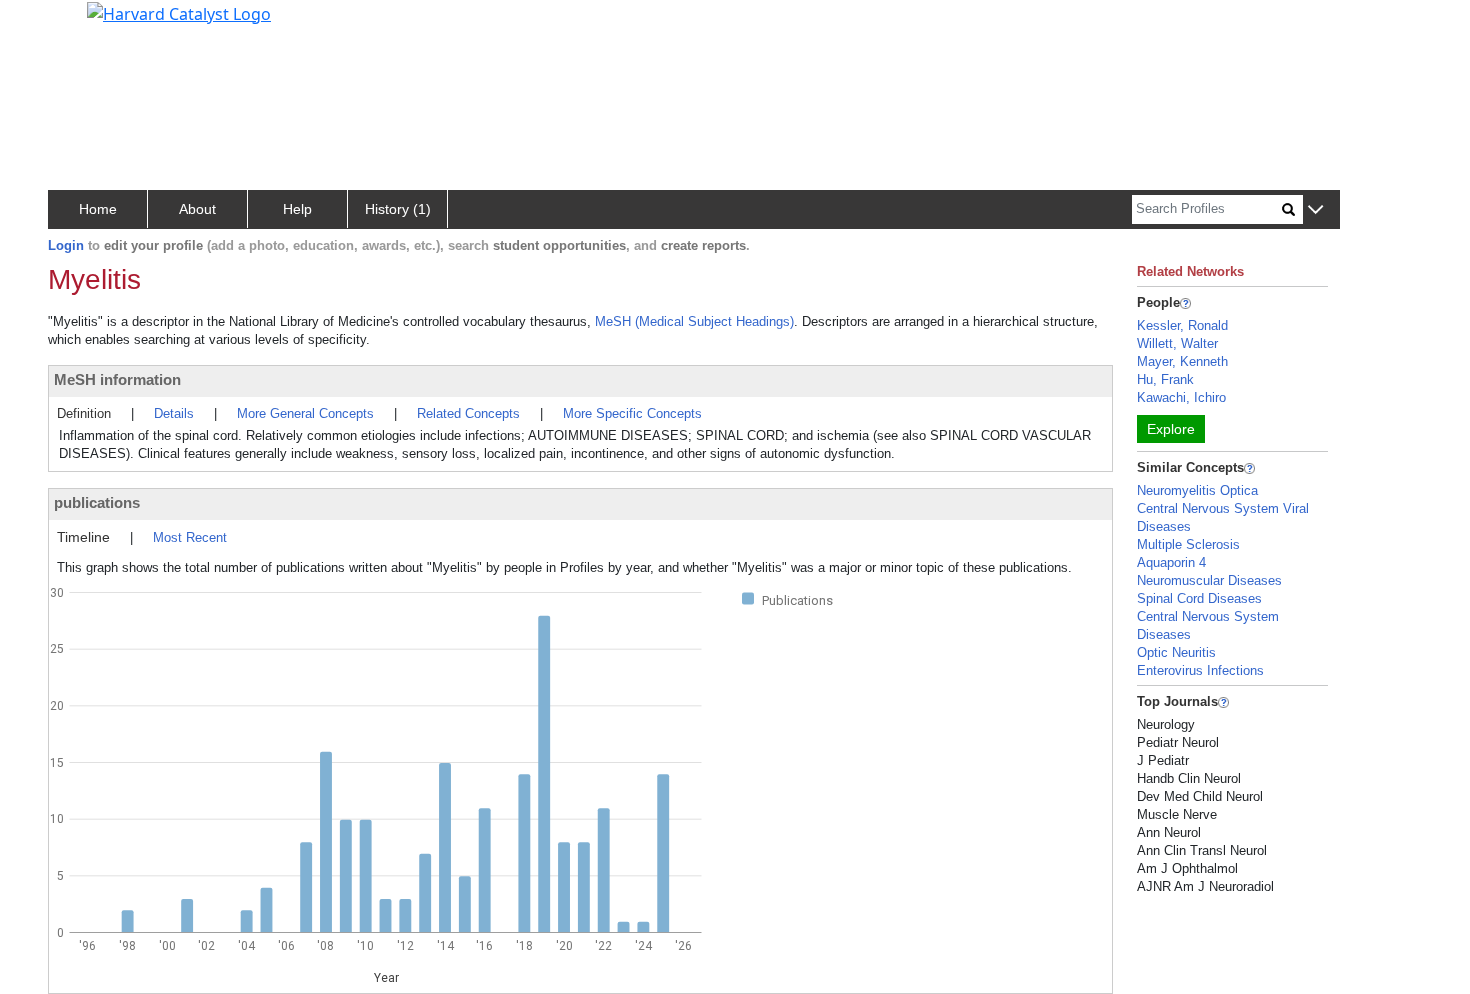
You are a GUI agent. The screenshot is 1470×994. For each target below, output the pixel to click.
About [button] (197, 209)
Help (297, 209)
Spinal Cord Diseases (1199, 598)
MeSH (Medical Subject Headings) (694, 321)
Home (98, 209)
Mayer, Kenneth (1182, 361)
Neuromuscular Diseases (1209, 580)
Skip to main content (83, 24)
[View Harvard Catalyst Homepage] (179, 12)
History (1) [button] (398, 209)
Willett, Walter (1177, 343)
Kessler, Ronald (1182, 325)
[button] (1315, 210)
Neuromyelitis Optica (1197, 490)
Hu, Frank (1165, 379)
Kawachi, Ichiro (1181, 397)
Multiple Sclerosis (1188, 544)
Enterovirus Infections (1200, 670)
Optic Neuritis (1176, 652)
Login (66, 245)
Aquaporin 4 (1171, 562)
